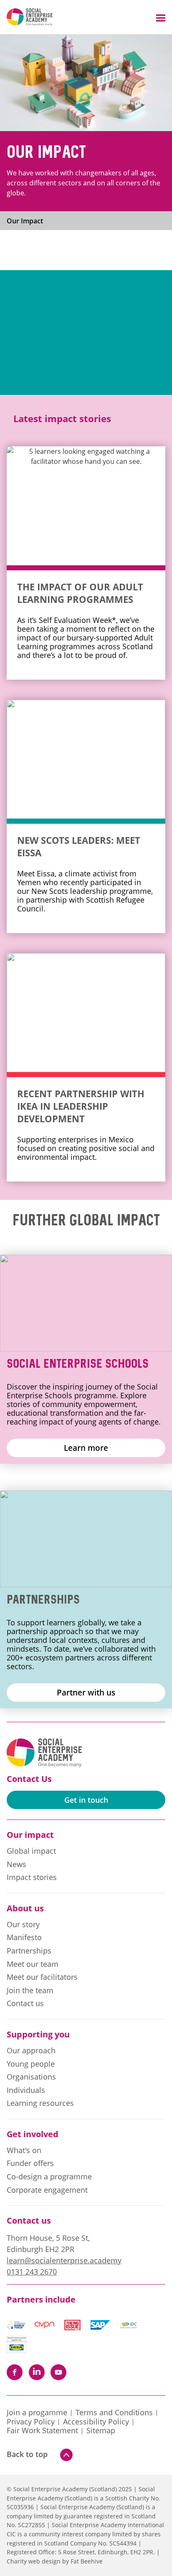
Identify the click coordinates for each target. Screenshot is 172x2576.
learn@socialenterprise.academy (64, 2260)
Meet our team (33, 1964)
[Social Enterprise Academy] (30, 17)
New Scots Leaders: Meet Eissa (79, 846)
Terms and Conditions (114, 2413)
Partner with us (86, 1692)
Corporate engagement (47, 2190)
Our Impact (25, 221)
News (16, 1865)
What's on (24, 2151)
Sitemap (101, 2431)
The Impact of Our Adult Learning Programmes (80, 593)
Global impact (31, 1851)
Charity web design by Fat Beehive (55, 2561)
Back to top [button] (27, 2454)
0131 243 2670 (32, 2272)
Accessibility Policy (96, 2422)
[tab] (32, 221)
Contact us (25, 2004)
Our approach (31, 2051)
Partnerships (29, 1951)
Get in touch (86, 1800)
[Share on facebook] (15, 2372)
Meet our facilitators (42, 1977)
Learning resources (40, 2103)
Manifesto (24, 1938)
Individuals (26, 2090)
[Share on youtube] (58, 2372)
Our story (23, 1925)
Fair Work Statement (42, 2431)
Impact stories (32, 1878)
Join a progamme (37, 2413)
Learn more (86, 1448)
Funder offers (30, 2164)
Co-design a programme (49, 2177)
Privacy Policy (31, 2422)
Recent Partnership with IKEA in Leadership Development (81, 1106)
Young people (31, 2064)
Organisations (31, 2077)
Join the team (30, 1991)
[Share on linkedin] (37, 2372)
